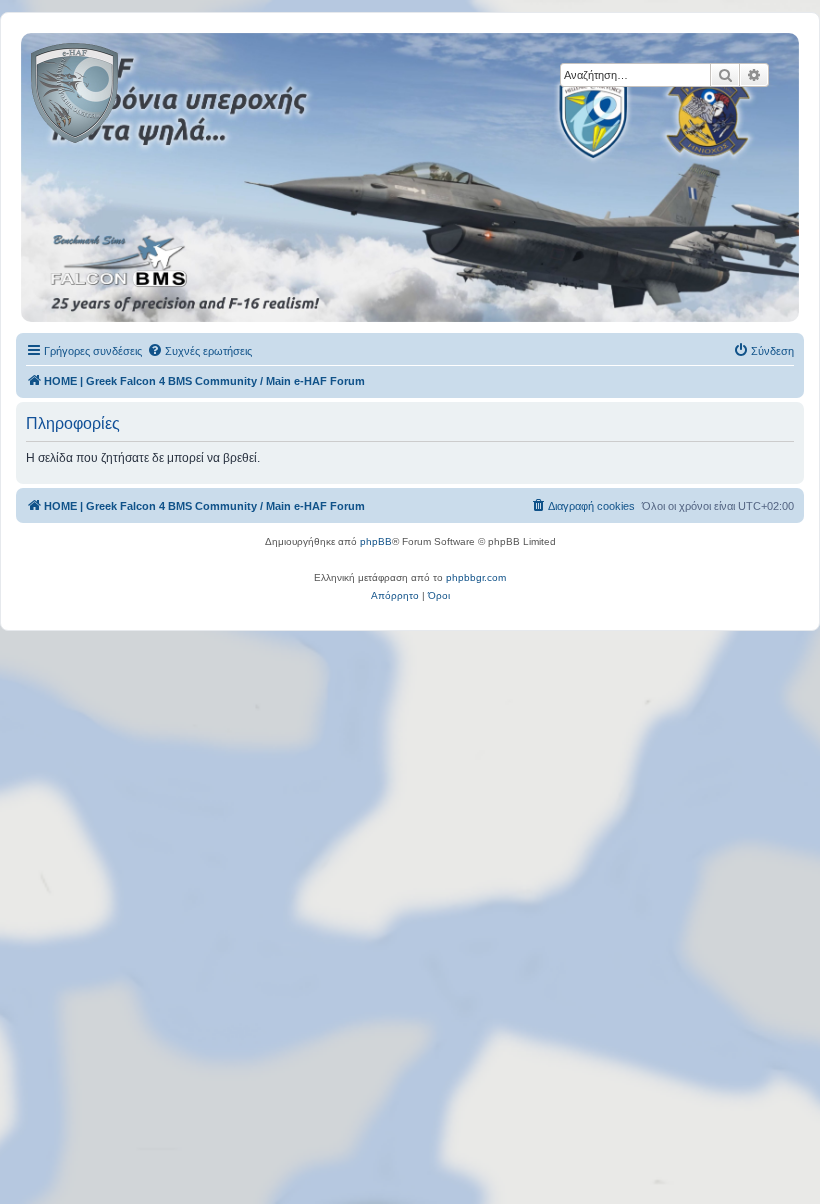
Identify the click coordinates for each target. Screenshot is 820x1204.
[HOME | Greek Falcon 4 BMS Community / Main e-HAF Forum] (119, 89)
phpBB (376, 541)
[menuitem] (199, 351)
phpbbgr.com (476, 577)
